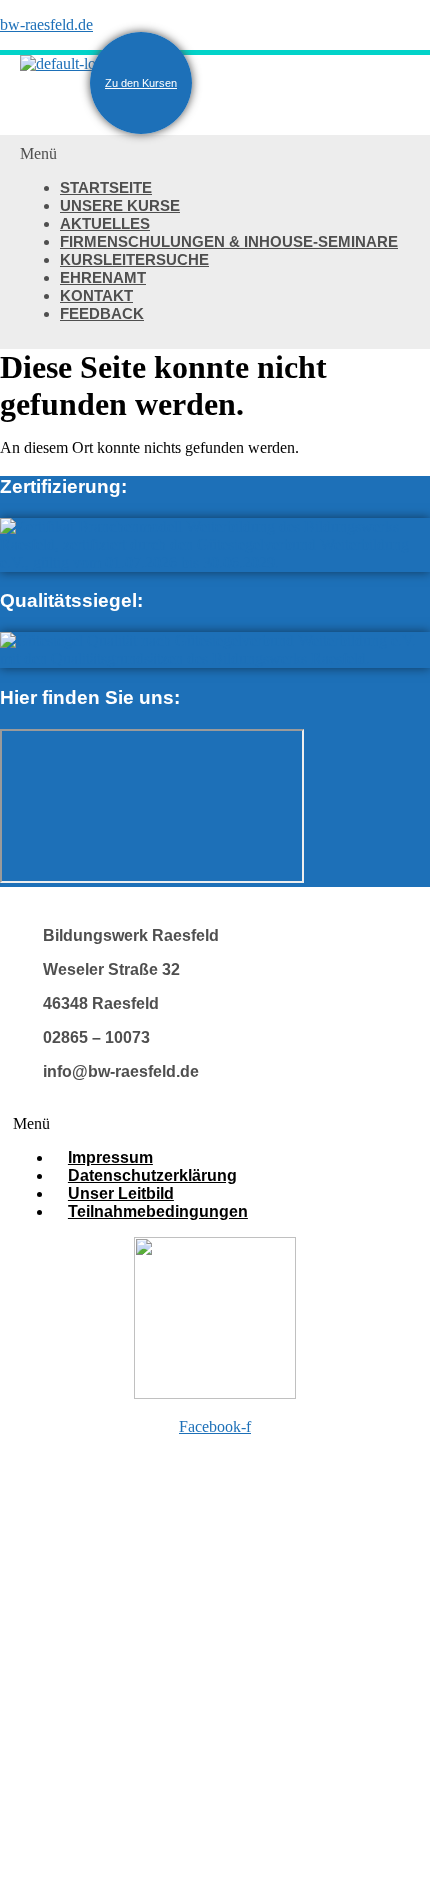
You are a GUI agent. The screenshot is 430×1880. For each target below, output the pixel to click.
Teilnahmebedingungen (158, 1211)
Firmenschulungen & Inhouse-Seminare (229, 241)
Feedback (102, 313)
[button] (215, 154)
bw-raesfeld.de (46, 24)
